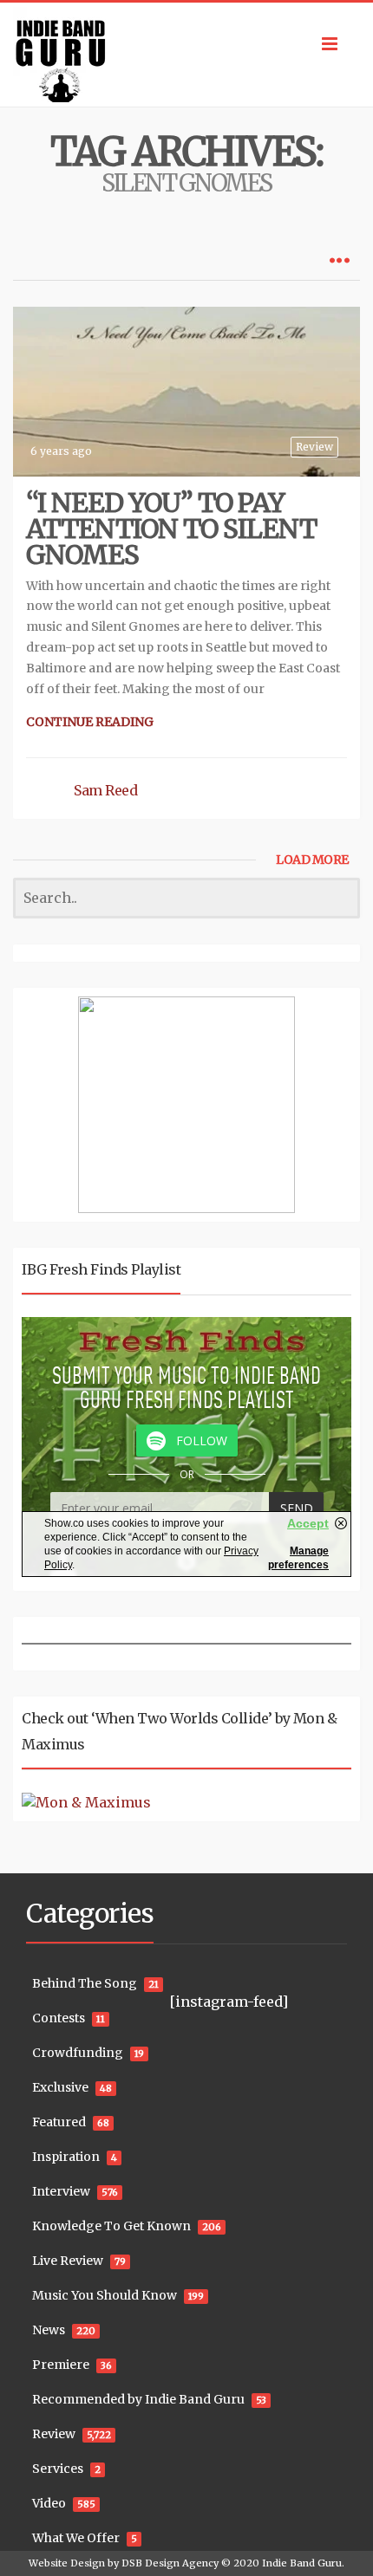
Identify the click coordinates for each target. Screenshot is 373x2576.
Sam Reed (105, 790)
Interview (61, 2191)
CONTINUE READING (90, 722)
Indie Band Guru (302, 2563)
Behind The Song (85, 1983)
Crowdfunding (78, 2053)
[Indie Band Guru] (186, 55)
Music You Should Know (105, 2295)
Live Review (68, 2261)
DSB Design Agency (170, 2563)
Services (58, 2469)
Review (314, 447)
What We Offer (76, 2538)
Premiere (61, 2365)
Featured (59, 2122)
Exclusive (60, 2087)
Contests (59, 2018)
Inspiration (66, 2157)
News (49, 2330)
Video (49, 2503)
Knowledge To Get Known (111, 2226)
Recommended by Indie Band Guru (138, 2399)
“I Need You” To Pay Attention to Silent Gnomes (171, 529)
